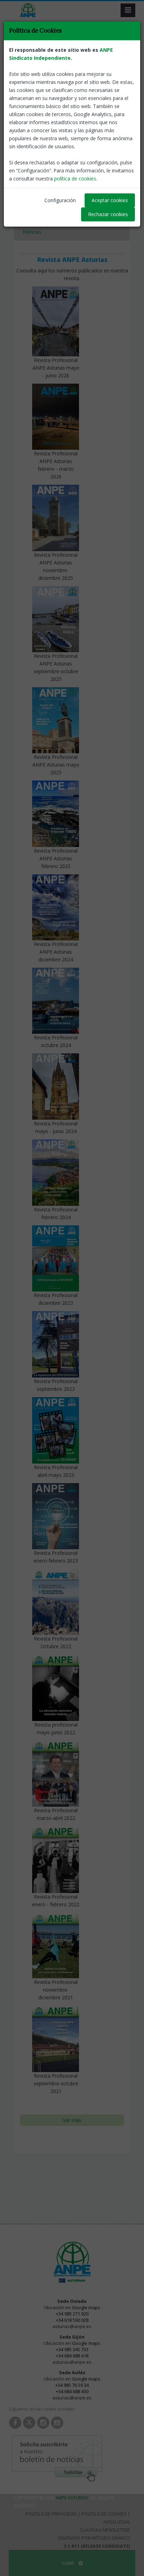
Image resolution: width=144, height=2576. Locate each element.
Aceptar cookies (110, 200)
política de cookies (75, 179)
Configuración (60, 200)
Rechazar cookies (108, 214)
